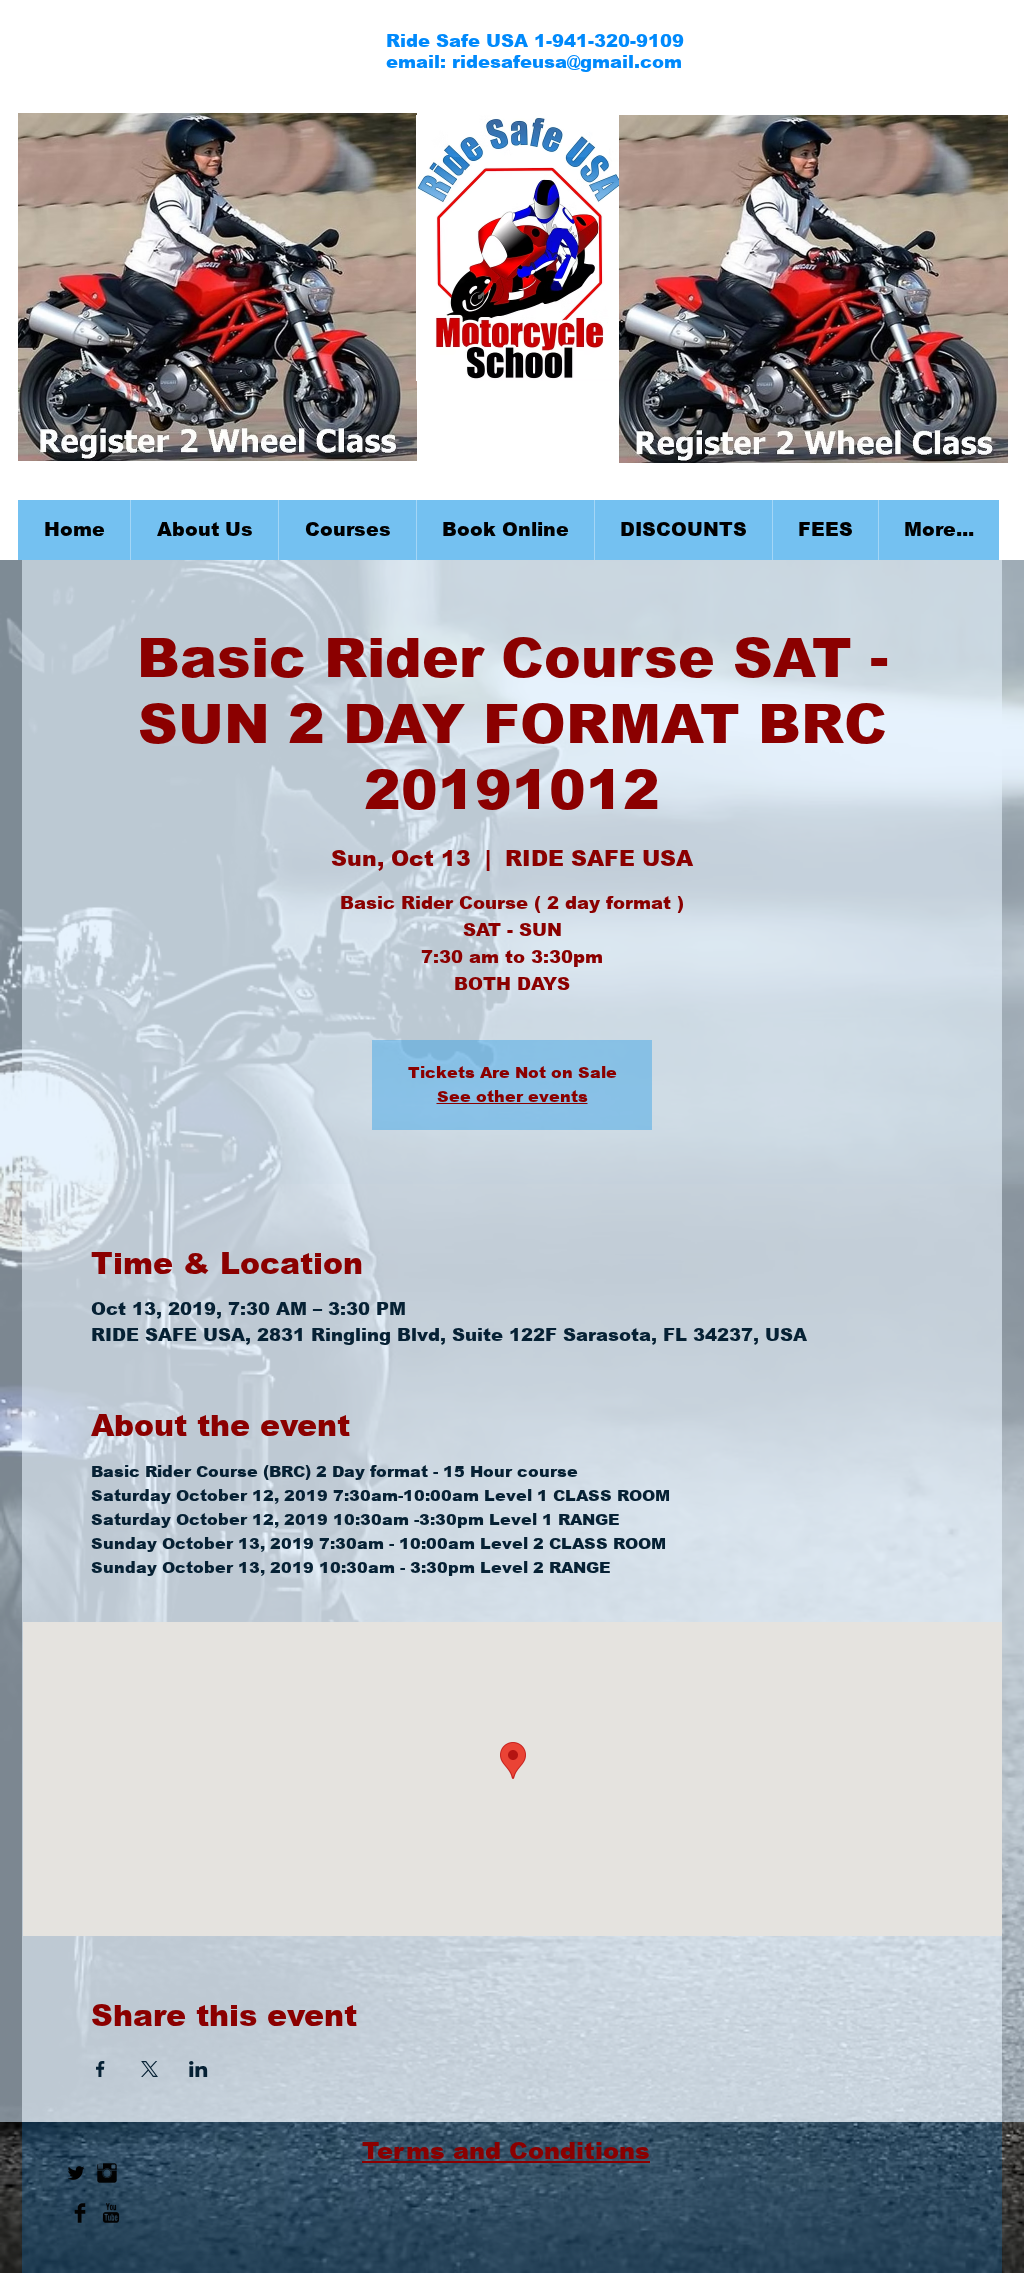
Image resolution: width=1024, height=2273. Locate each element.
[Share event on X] (149, 2069)
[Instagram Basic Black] (107, 2173)
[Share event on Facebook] (100, 2069)
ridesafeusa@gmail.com (567, 62)
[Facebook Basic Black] (80, 2213)
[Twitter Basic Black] (76, 2173)
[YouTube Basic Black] (111, 2213)
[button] (347, 530)
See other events (512, 1096)
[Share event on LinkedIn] (198, 2069)
